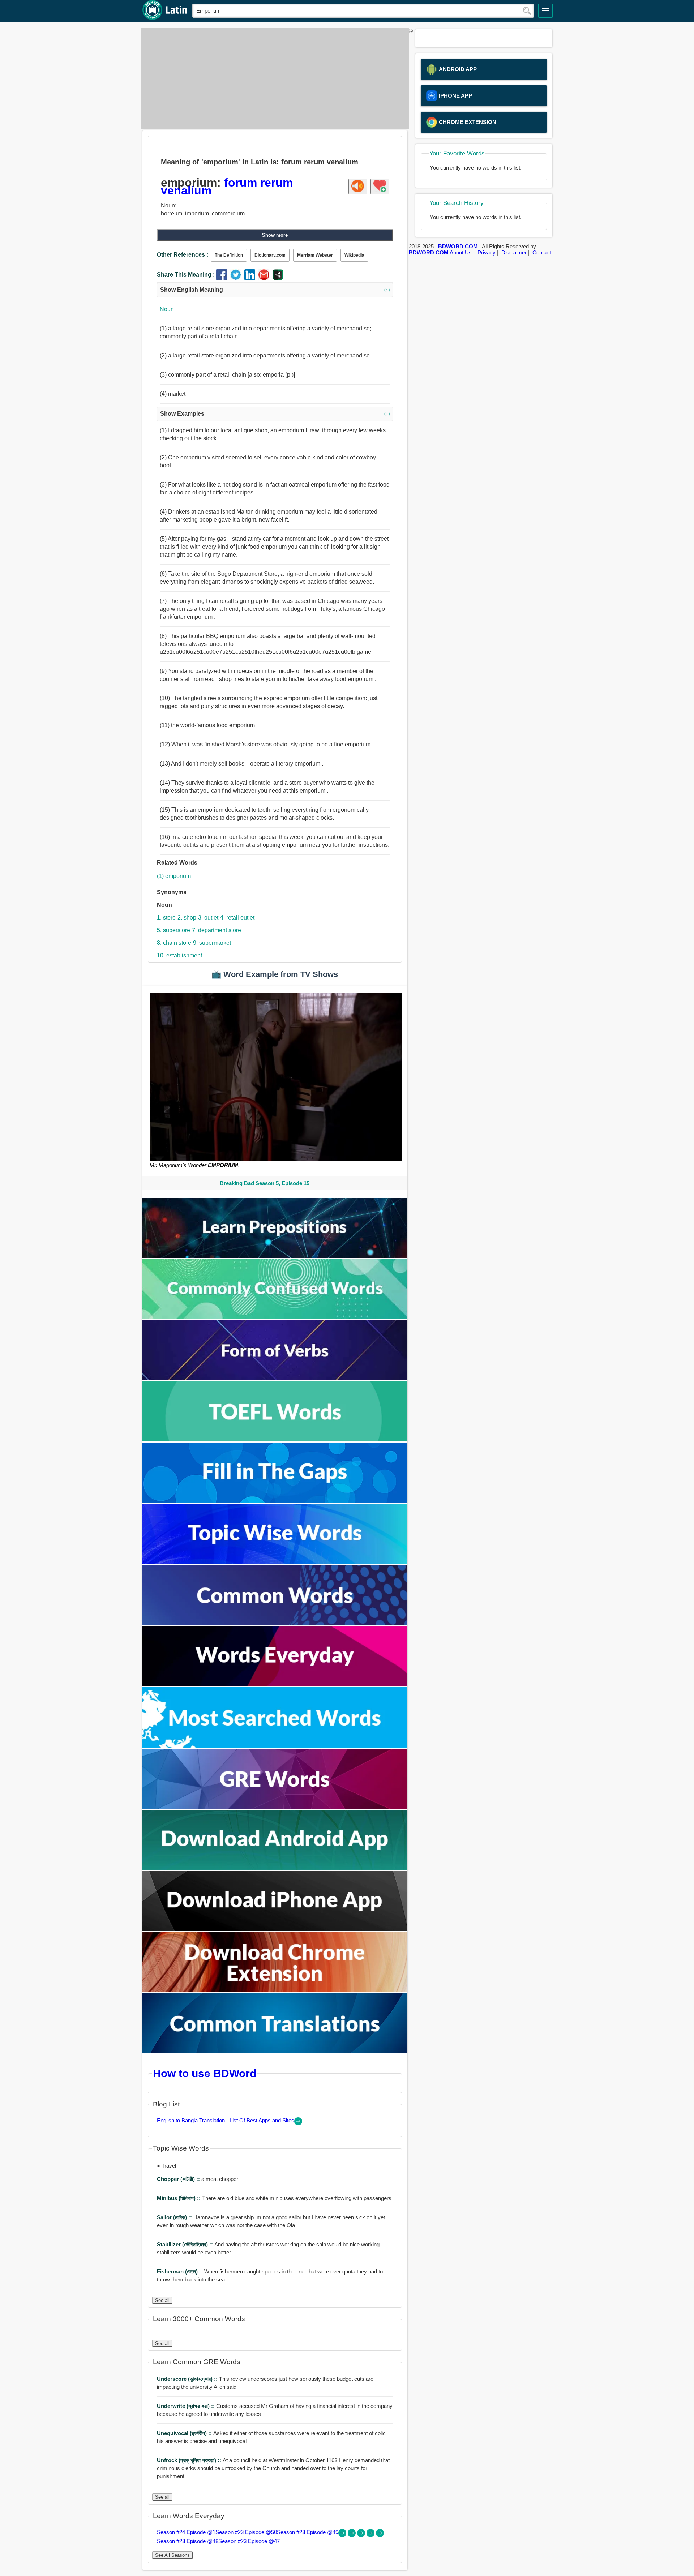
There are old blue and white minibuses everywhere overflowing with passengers (274, 2198)
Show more (275, 235)
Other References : (183, 255)
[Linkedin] (251, 278)
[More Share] (278, 278)
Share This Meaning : (186, 275)
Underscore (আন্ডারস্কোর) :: (188, 2379)
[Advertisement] (273, 78)
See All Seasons (172, 2555)
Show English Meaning (275, 290)
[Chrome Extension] (275, 1990)
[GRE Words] (275, 1807)
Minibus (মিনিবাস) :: (179, 2198)
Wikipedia (354, 255)
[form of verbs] (275, 1378)
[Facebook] (223, 278)
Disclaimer (514, 252)
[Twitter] (237, 278)
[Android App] (275, 1868)
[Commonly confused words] (275, 1317)
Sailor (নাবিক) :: (175, 2217)
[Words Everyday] (275, 1684)
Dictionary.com (270, 255)
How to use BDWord (205, 2073)
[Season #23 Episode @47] (380, 2535)
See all (162, 2300)
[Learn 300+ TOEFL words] (275, 1439)
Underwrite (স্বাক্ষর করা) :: (187, 2406)
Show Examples (275, 414)
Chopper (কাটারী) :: (179, 2179)
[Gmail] (265, 278)
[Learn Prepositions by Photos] (275, 1256)
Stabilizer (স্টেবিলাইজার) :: (186, 2244)
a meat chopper (198, 2179)
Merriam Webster (315, 255)
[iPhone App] (275, 1929)
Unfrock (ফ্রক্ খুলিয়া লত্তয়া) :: (190, 2460)
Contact (542, 252)
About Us (461, 252)
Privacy (487, 252)
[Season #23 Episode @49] (362, 2535)
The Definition (229, 255)
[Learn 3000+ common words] (275, 1623)
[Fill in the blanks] (275, 1501)
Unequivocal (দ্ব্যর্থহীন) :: (185, 2433)
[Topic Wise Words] (275, 1562)
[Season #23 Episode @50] (352, 2535)
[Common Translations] (275, 2051)
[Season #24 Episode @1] (343, 2535)
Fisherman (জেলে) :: (181, 2271)
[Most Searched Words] (275, 1746)
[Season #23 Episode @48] (371, 2535)
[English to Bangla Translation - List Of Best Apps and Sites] (298, 2123)
